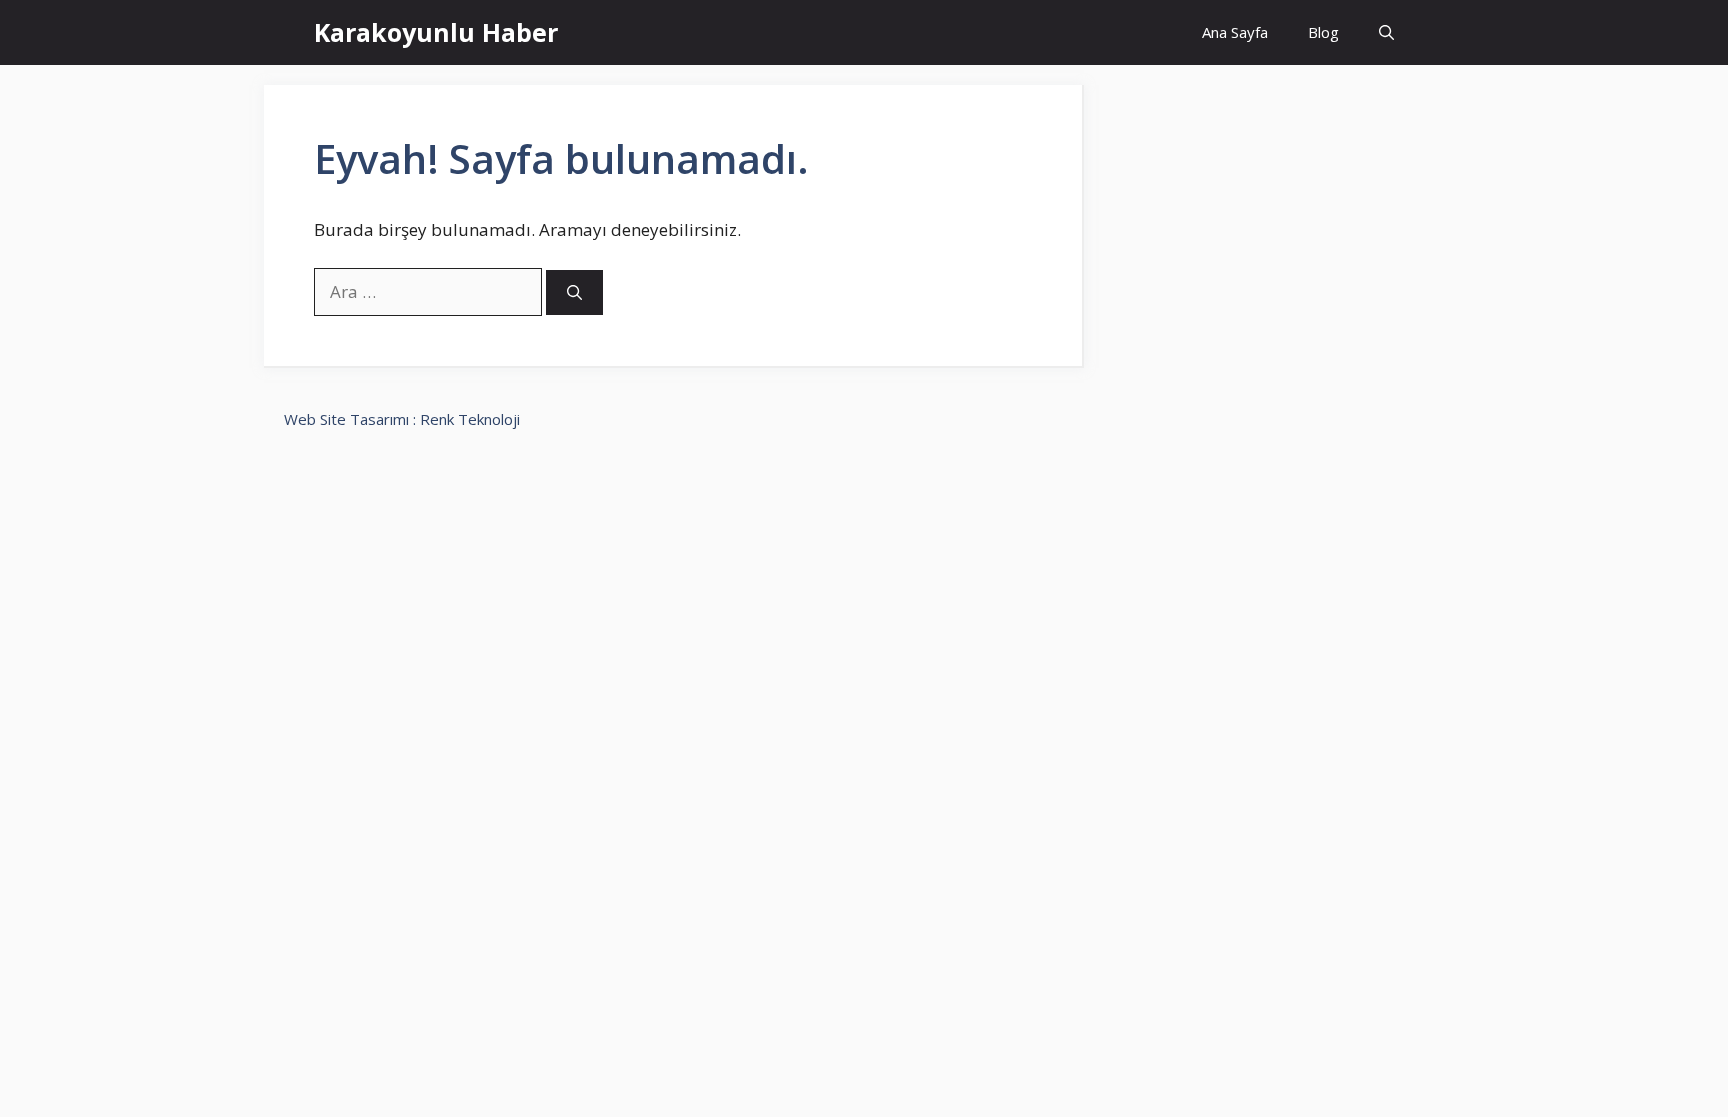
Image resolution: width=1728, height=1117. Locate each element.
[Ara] (574, 292)
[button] (1386, 32)
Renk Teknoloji (470, 419)
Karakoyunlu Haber (436, 32)
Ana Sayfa (1235, 32)
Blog (1323, 32)
